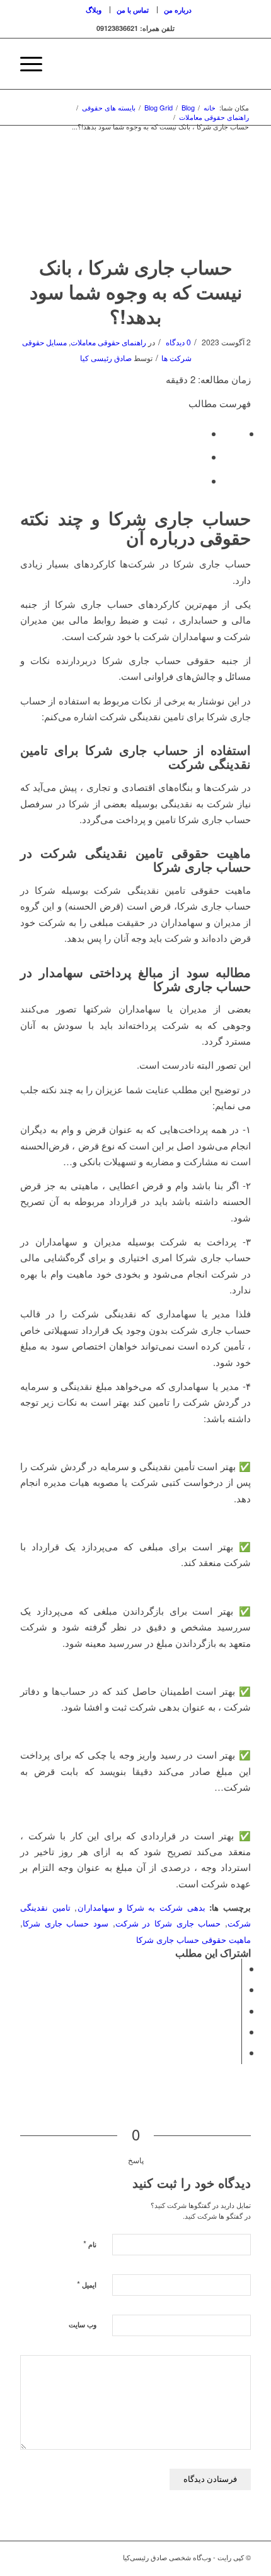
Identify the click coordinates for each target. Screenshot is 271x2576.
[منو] (35, 64)
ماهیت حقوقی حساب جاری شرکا (193, 1939)
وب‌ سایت (83, 2324)
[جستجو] (65, 64)
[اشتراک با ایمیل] (238, 2052)
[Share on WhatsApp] (238, 2011)
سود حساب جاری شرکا (66, 1923)
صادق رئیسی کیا (106, 358)
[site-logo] (158, 64)
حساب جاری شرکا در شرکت (168, 1923)
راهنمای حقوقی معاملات (108, 342)
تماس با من (133, 10)
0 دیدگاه (177, 342)
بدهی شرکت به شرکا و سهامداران (141, 1907)
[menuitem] (177, 10)
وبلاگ (94, 10)
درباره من (178, 10)
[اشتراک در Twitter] (238, 1989)
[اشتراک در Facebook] (238, 1968)
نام (90, 2244)
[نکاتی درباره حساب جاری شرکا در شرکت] (135, 198)
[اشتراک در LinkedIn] (238, 2032)
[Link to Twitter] (49, 2560)
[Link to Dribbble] (30, 2560)
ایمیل (87, 2284)
